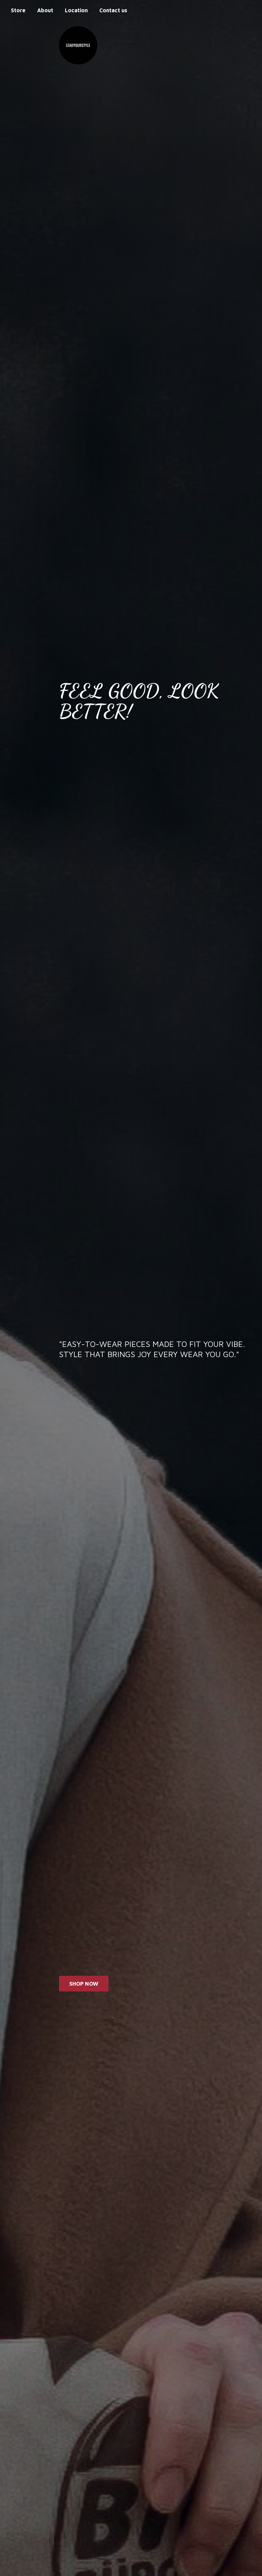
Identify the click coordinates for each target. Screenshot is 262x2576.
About (45, 10)
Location (76, 10)
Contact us (113, 10)
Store (18, 10)
